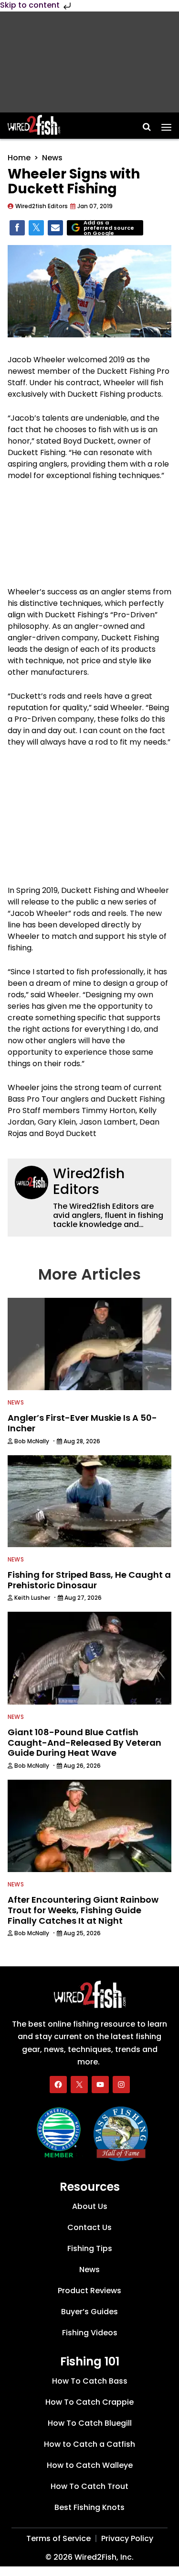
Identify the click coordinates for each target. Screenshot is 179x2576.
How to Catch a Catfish (89, 2444)
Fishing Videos (90, 2333)
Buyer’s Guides (89, 2312)
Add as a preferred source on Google (109, 228)
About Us (90, 2206)
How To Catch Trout (89, 2486)
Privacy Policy (127, 2538)
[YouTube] (100, 2085)
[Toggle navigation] (166, 124)
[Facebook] (58, 2085)
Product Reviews (89, 2291)
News (52, 158)
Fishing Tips (90, 2248)
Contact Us (89, 2227)
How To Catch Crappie (89, 2402)
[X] (79, 2085)
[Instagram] (121, 2085)
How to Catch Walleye (90, 2465)
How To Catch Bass (90, 2381)
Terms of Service (58, 2538)
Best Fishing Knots (89, 2507)
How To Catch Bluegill (90, 2423)
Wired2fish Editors (89, 1182)
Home (19, 158)
